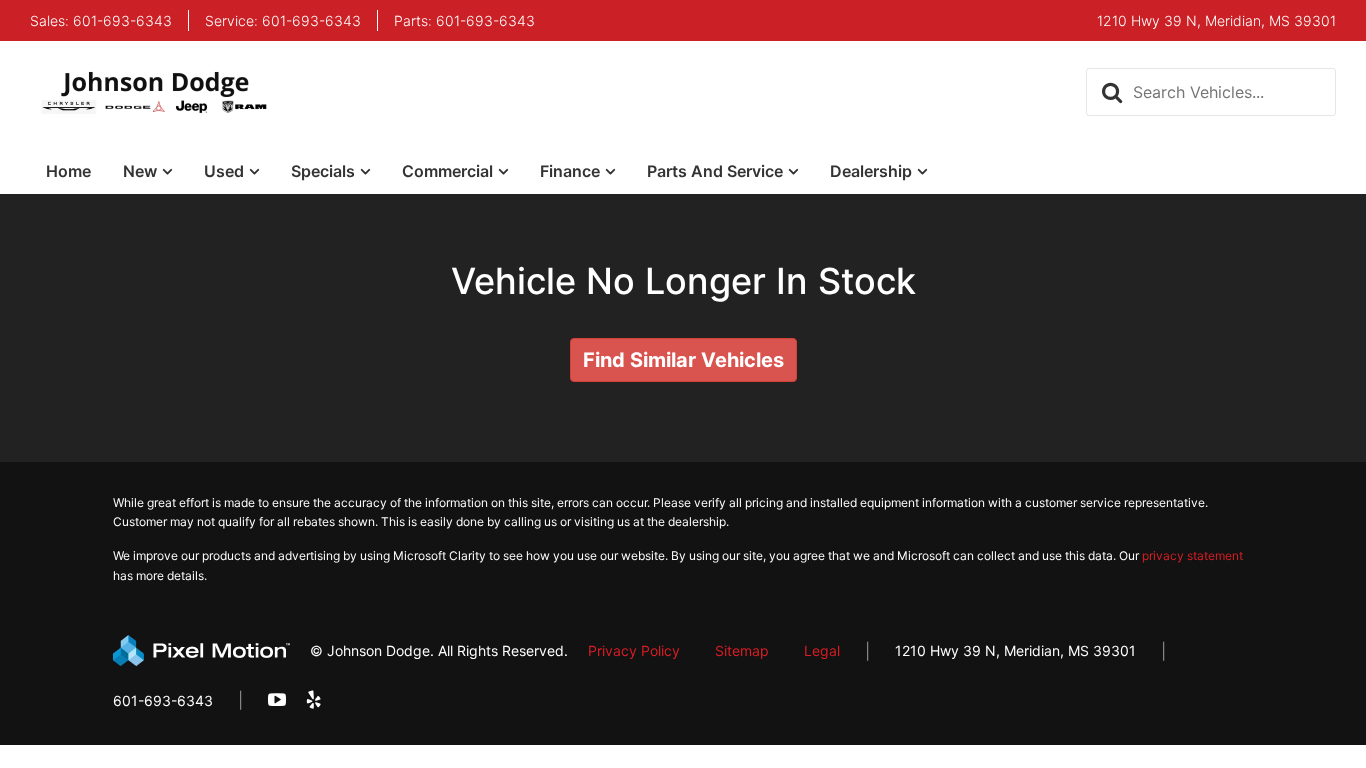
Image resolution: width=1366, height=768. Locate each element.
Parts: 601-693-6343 (464, 21)
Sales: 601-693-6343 (101, 21)
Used (224, 171)
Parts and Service (715, 171)
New (140, 171)
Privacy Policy (634, 650)
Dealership (871, 171)
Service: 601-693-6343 (283, 21)
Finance (570, 171)
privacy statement (1192, 555)
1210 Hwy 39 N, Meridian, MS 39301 (1015, 650)
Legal (822, 650)
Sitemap (742, 650)
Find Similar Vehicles (683, 360)
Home (68, 171)
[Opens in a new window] (277, 700)
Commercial (447, 171)
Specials (323, 171)
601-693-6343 (163, 700)
